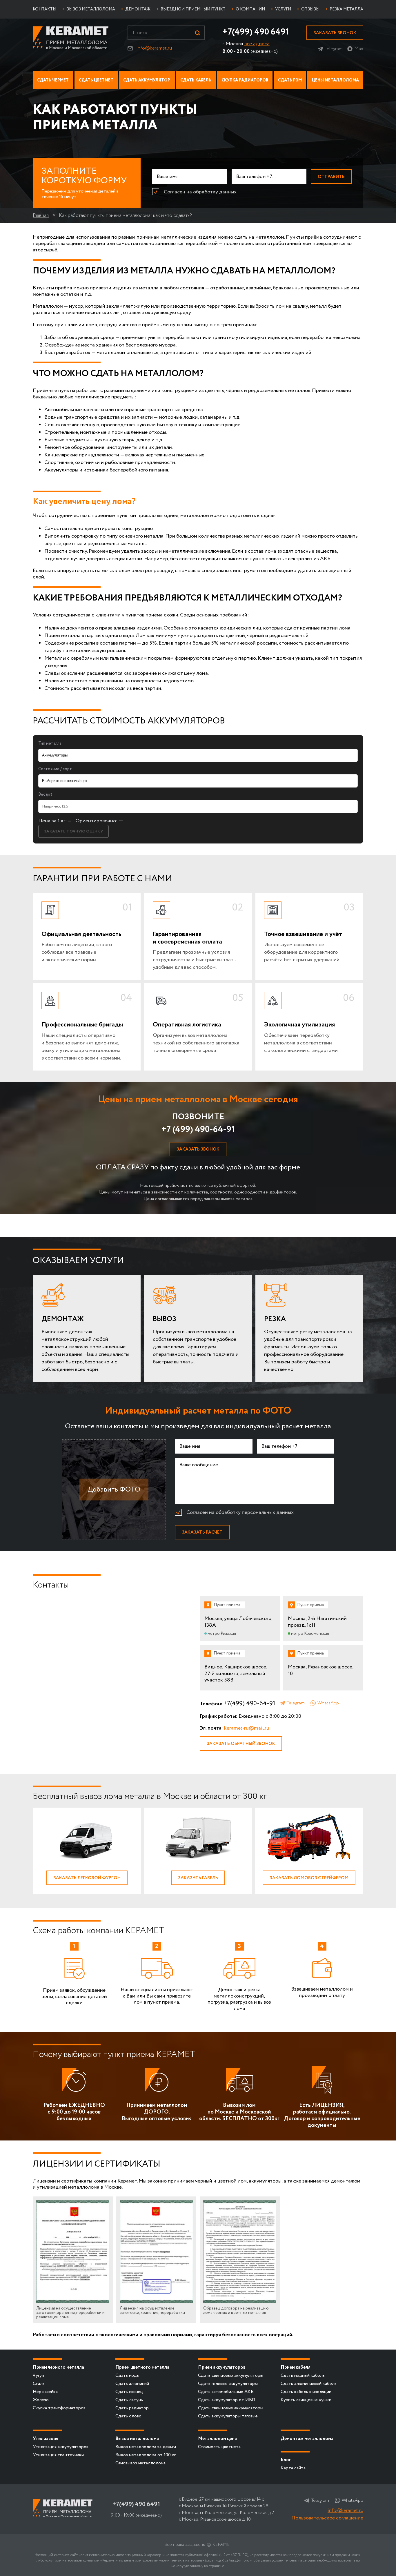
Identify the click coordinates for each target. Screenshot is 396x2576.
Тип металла (50, 743)
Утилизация (46, 2439)
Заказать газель (198, 1878)
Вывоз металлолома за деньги (146, 2447)
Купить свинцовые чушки (306, 2400)
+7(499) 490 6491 (256, 32)
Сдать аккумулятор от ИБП (227, 2400)
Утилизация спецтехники (58, 2455)
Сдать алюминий (132, 2384)
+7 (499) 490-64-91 (198, 1130)
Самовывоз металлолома (140, 2463)
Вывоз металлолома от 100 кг (146, 2455)
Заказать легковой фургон (87, 1878)
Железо (41, 2400)
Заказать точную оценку (73, 831)
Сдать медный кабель (303, 2375)
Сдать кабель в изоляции (306, 2392)
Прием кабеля (296, 2367)
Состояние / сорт (55, 769)
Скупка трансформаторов (59, 2408)
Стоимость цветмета (219, 2447)
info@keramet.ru (154, 48)
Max (359, 49)
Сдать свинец (129, 2392)
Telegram (334, 49)
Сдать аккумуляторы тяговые (228, 2416)
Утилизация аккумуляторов (61, 2447)
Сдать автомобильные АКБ (226, 2392)
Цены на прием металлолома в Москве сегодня (198, 1099)
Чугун (38, 2375)
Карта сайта (293, 2468)
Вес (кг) (45, 794)
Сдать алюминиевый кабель (309, 2384)
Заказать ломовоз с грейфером (309, 1878)
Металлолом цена (217, 2439)
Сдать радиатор (132, 2408)
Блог (286, 2460)
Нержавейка (45, 2392)
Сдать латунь (129, 2400)
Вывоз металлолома (137, 2439)
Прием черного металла (58, 2367)
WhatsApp (328, 1703)
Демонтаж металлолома (307, 2439)
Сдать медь (127, 2375)
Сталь (39, 2384)
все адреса (257, 44)
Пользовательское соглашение (327, 2518)
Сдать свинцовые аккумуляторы (231, 2375)
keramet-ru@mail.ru (247, 1728)
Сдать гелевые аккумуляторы (228, 2384)
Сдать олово (128, 2416)
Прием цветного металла (142, 2367)
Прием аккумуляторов (222, 2367)
